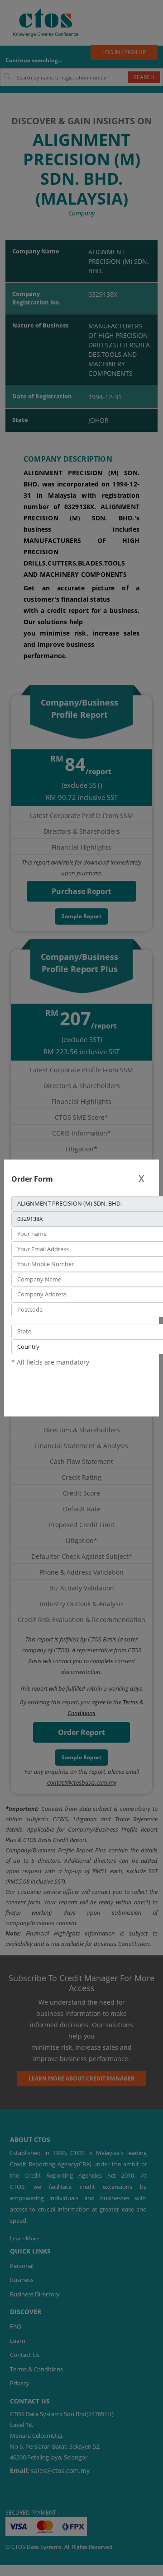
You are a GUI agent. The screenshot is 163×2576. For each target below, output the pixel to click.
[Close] (141, 1179)
